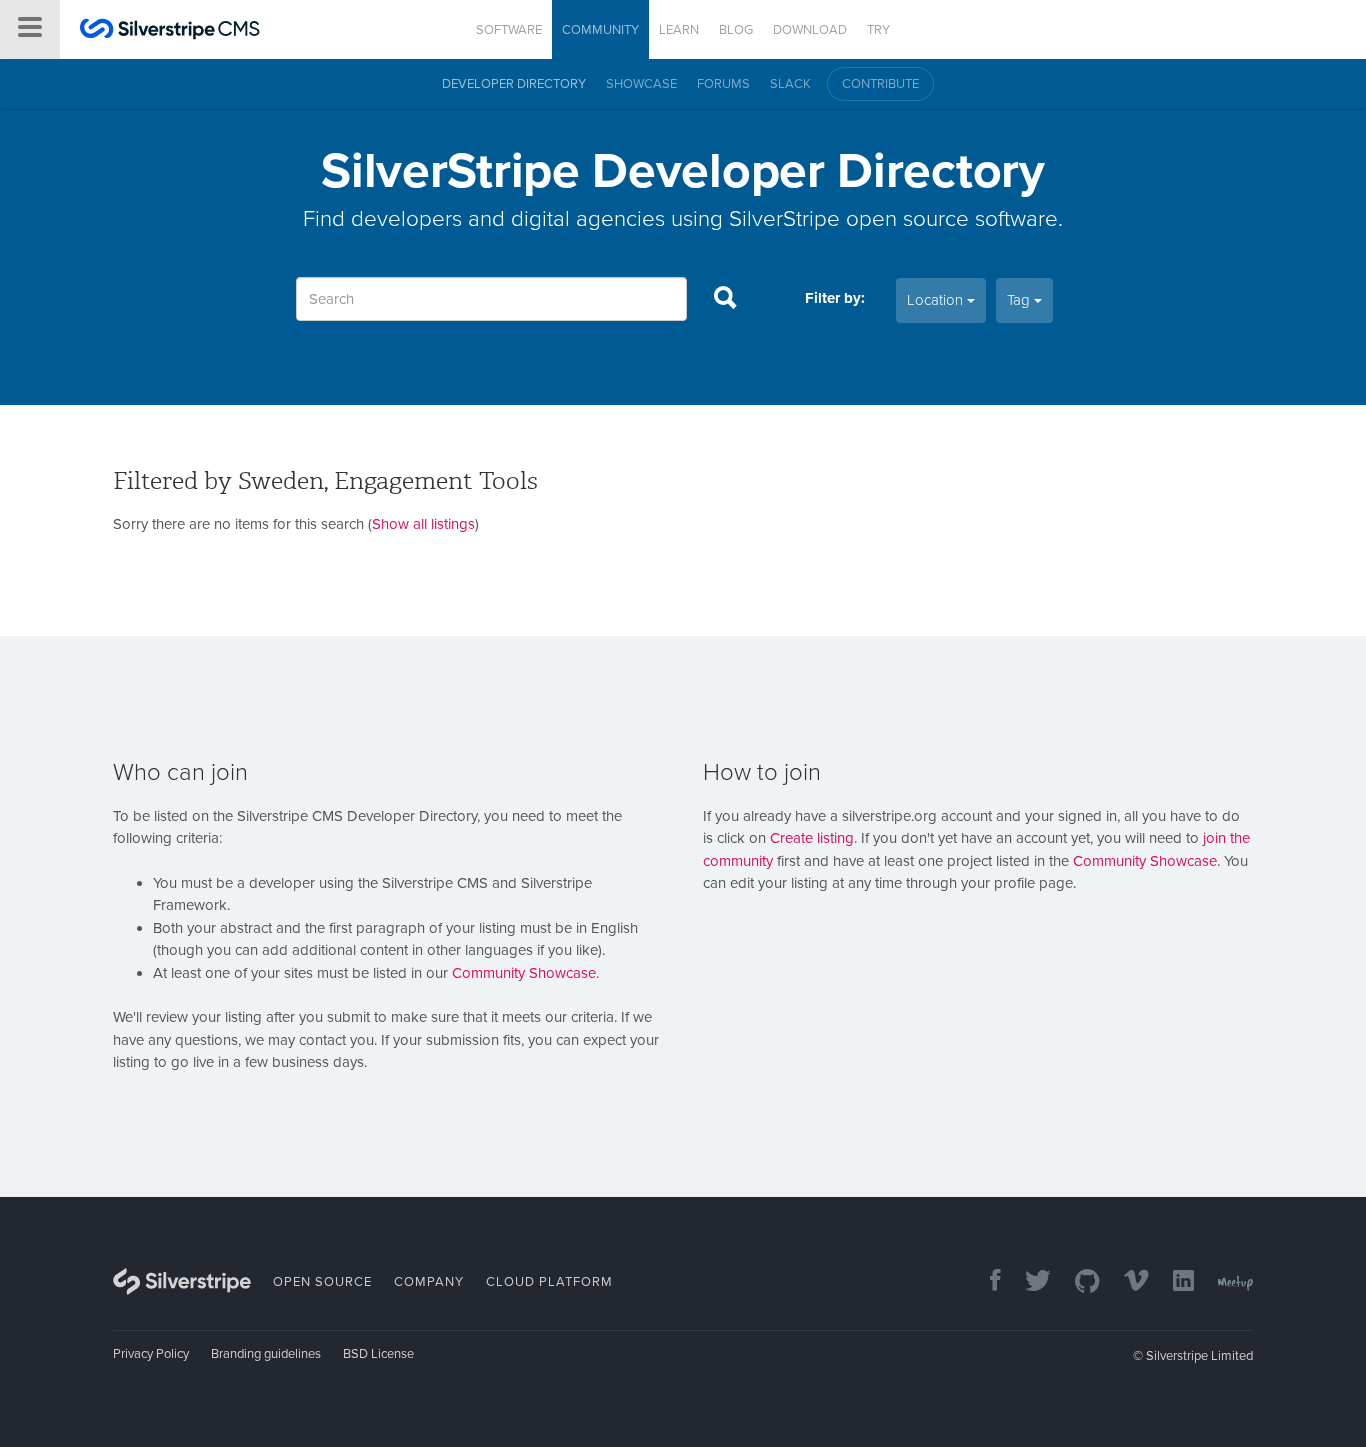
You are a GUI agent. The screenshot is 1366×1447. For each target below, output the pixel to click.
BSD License (378, 1354)
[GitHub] (1077, 1282)
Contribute (880, 84)
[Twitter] (1028, 1282)
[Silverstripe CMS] (170, 31)
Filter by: (835, 298)
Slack (790, 84)
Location (937, 300)
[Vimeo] (1126, 1282)
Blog (736, 30)
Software (509, 30)
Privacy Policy (151, 1354)
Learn (679, 30)
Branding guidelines (266, 1354)
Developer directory (514, 84)
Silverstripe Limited (1199, 1356)
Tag (1020, 300)
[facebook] (985, 1282)
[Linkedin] (1173, 1282)
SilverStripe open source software (893, 218)
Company (429, 1282)
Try (878, 30)
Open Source (322, 1282)
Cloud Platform (549, 1282)
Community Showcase (524, 973)
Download (810, 30)
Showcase (641, 84)
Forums (723, 84)
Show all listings (423, 524)
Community (600, 30)
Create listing (812, 838)
